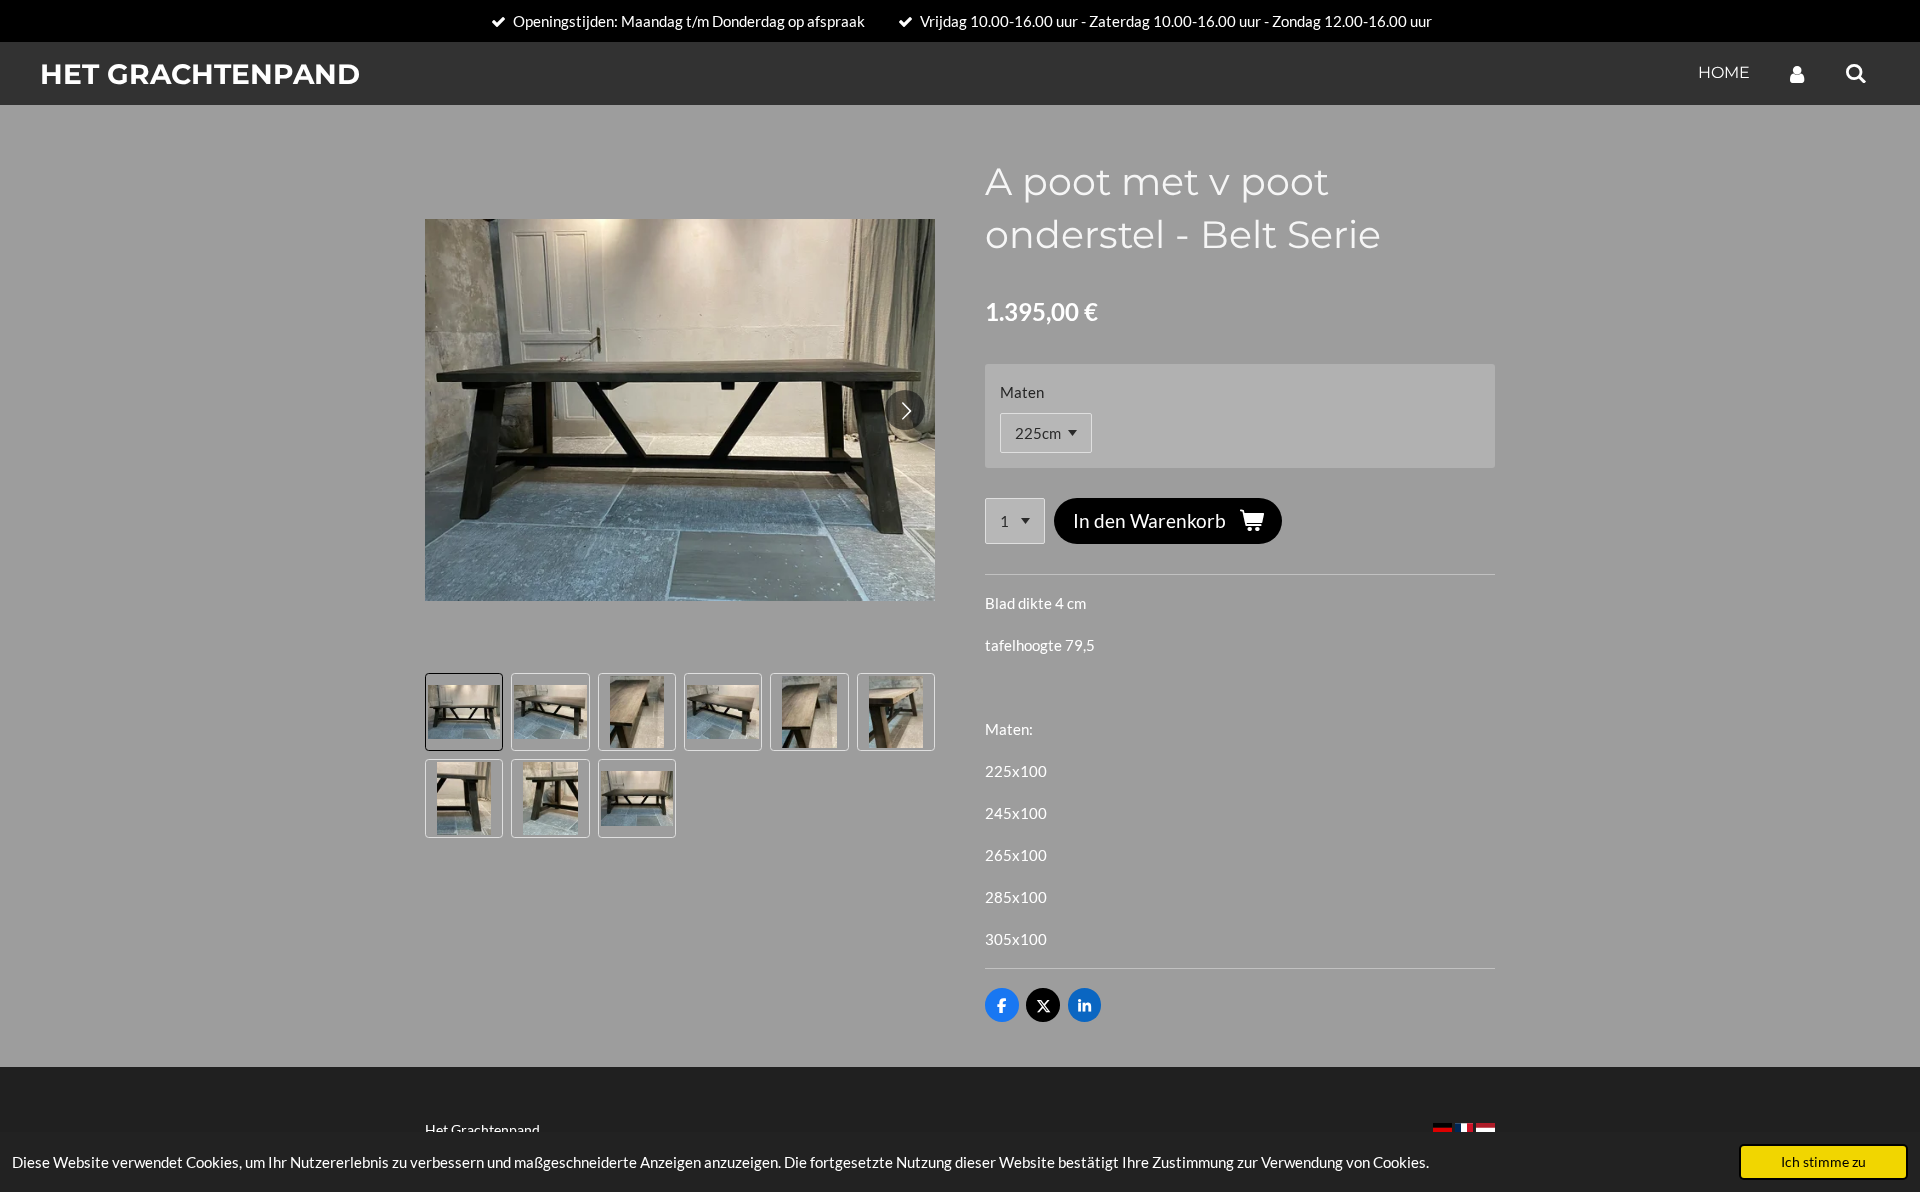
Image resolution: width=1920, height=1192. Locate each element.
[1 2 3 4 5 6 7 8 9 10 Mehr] (1015, 521)
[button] (464, 712)
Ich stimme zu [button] (1823, 1162)
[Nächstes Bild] (905, 410)
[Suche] (1856, 73)
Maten (1022, 392)
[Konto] (1797, 73)
